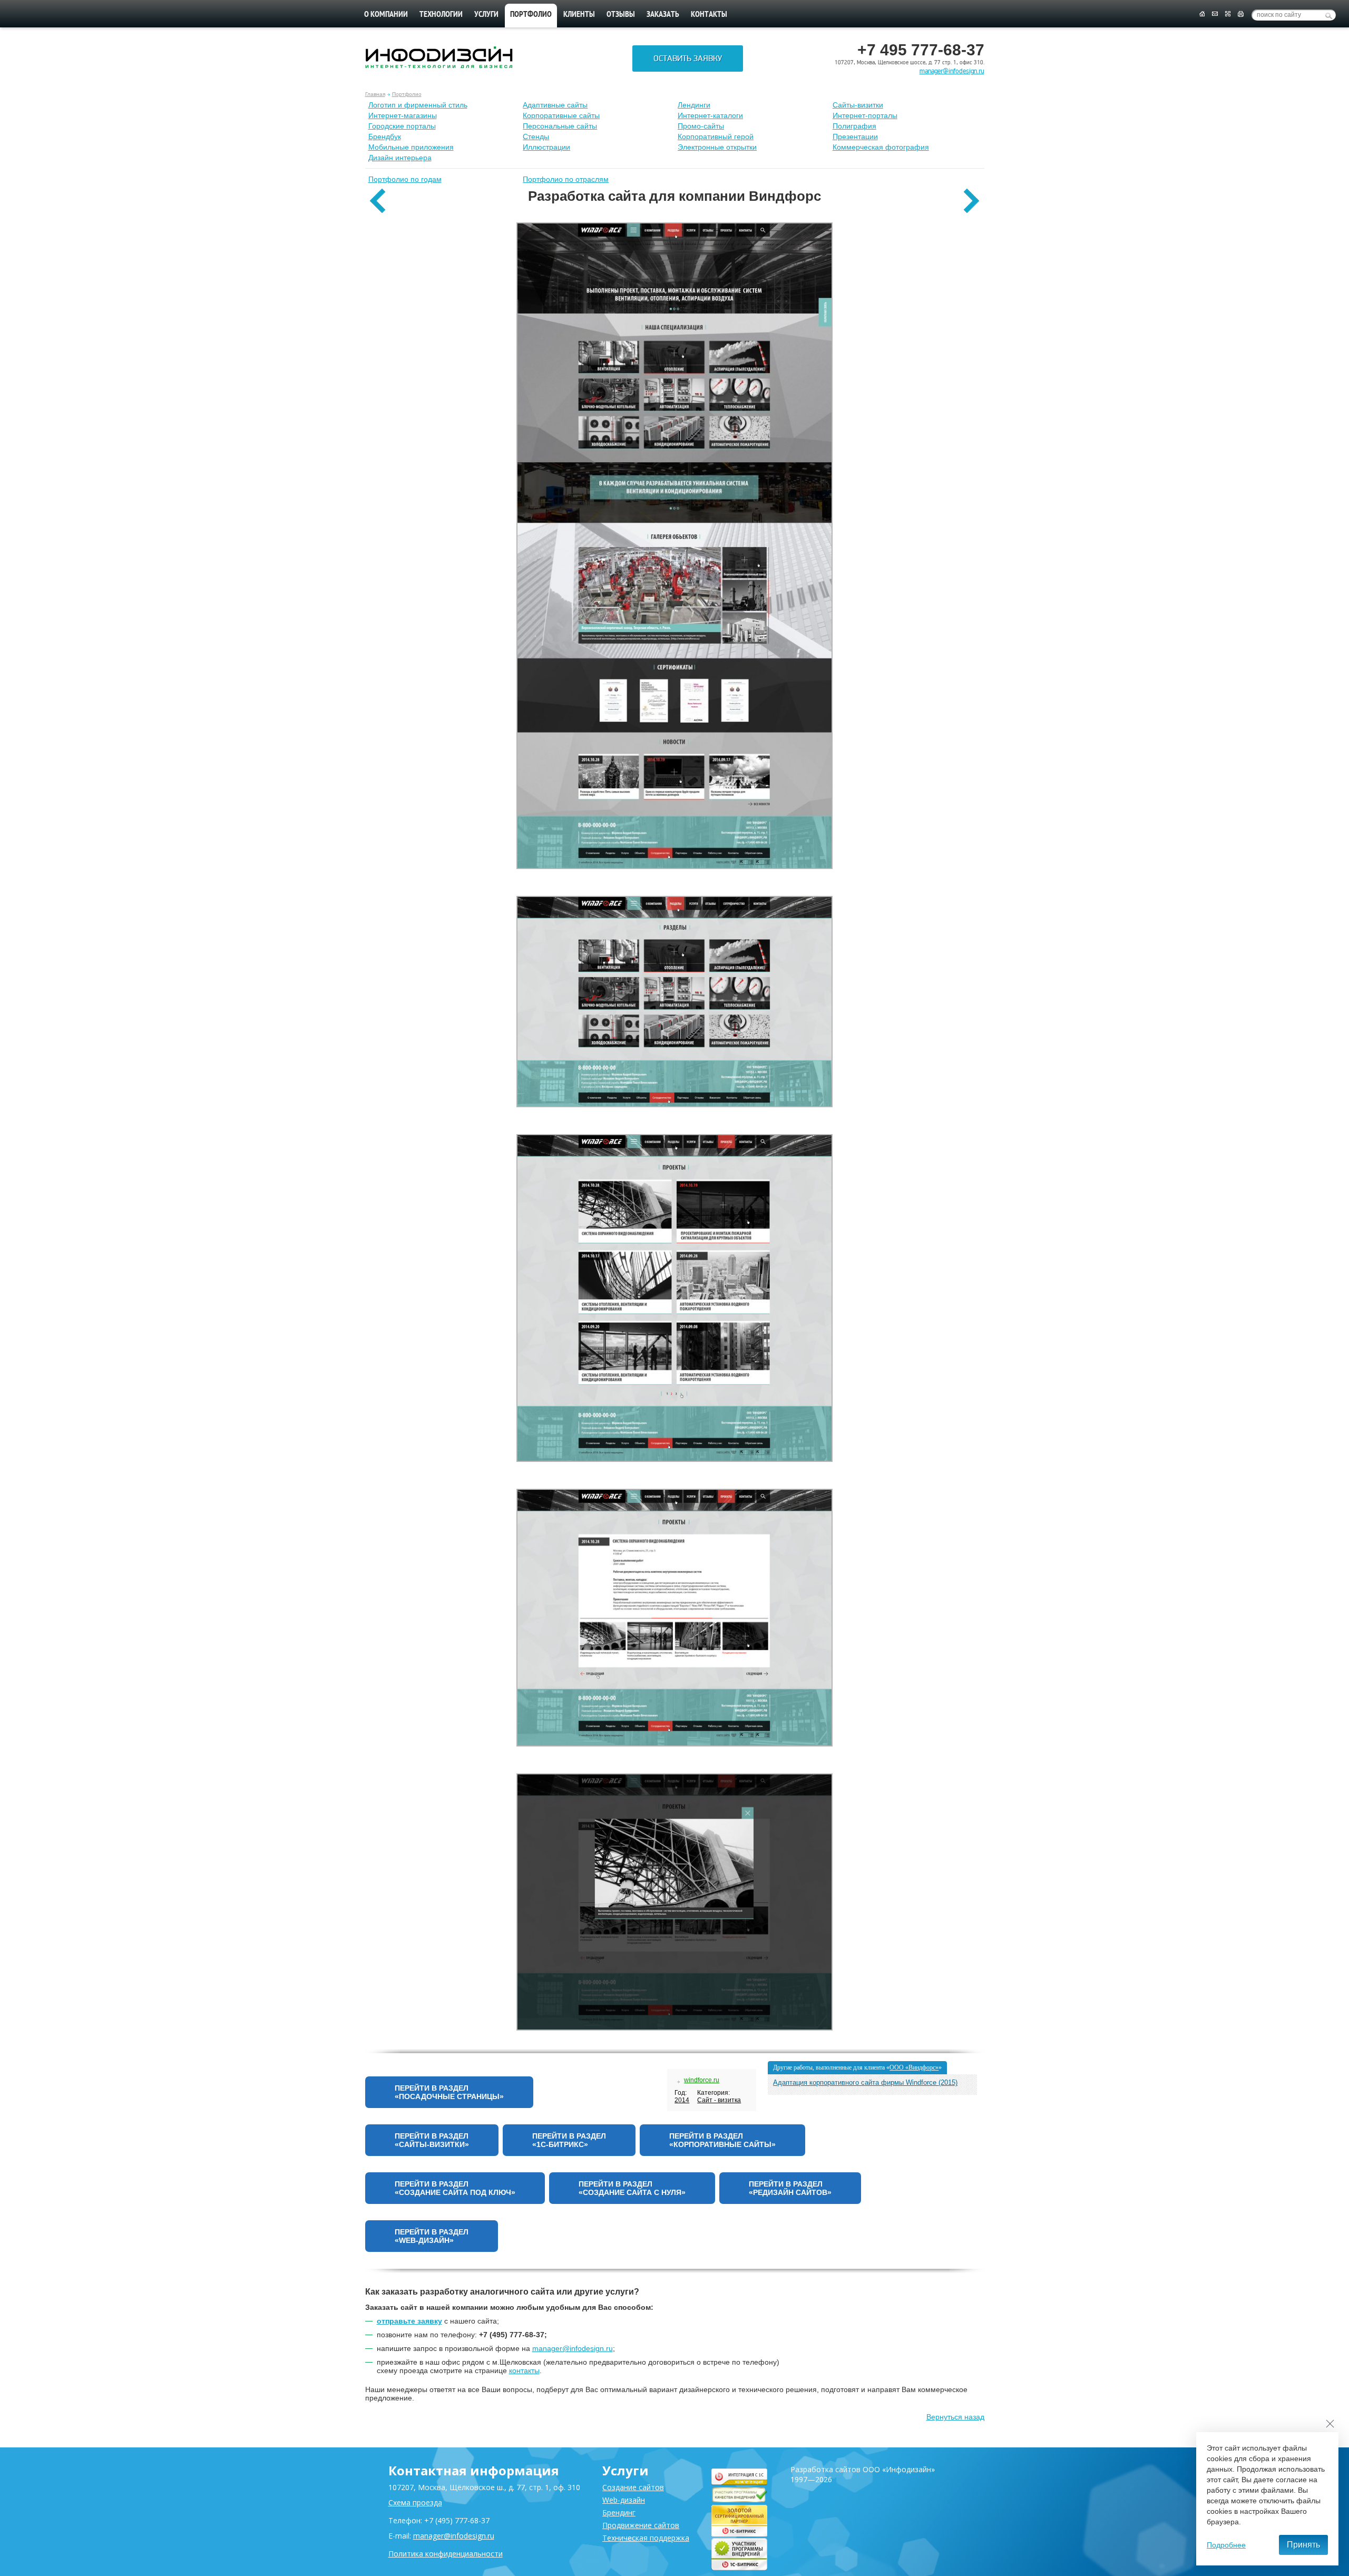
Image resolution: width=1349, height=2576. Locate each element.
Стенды (536, 136)
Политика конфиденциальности (446, 2554)
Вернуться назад (955, 2417)
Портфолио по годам (405, 179)
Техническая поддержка (646, 2538)
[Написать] (1215, 14)
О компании (386, 15)
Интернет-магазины (403, 115)
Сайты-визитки (858, 105)
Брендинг (619, 2512)
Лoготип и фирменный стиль (418, 105)
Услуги (486, 15)
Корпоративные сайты (561, 115)
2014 (682, 2100)
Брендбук (385, 136)
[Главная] (1202, 14)
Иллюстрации (546, 147)
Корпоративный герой (716, 136)
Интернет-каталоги (710, 115)
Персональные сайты (560, 126)
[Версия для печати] (1241, 14)
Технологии (441, 15)
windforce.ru (702, 2080)
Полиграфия (854, 126)
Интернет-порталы (865, 115)
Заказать (663, 15)
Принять (1303, 2545)
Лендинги (694, 105)
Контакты (709, 15)
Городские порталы (402, 126)
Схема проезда (415, 2502)
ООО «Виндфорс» (914, 2067)
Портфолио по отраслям (566, 179)
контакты (524, 2370)
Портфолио (407, 94)
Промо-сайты (701, 126)
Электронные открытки (717, 147)
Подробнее (1226, 2545)
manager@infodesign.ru (952, 71)
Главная (375, 94)
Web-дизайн (624, 2500)
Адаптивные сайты (555, 105)
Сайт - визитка (719, 2100)
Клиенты (579, 15)
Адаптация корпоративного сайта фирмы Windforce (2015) (865, 2082)
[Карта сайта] (1228, 14)
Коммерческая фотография (881, 147)
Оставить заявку (688, 58)
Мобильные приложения (411, 147)
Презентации (855, 136)
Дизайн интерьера (400, 158)
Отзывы (621, 15)
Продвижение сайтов (641, 2525)
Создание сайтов (633, 2487)
